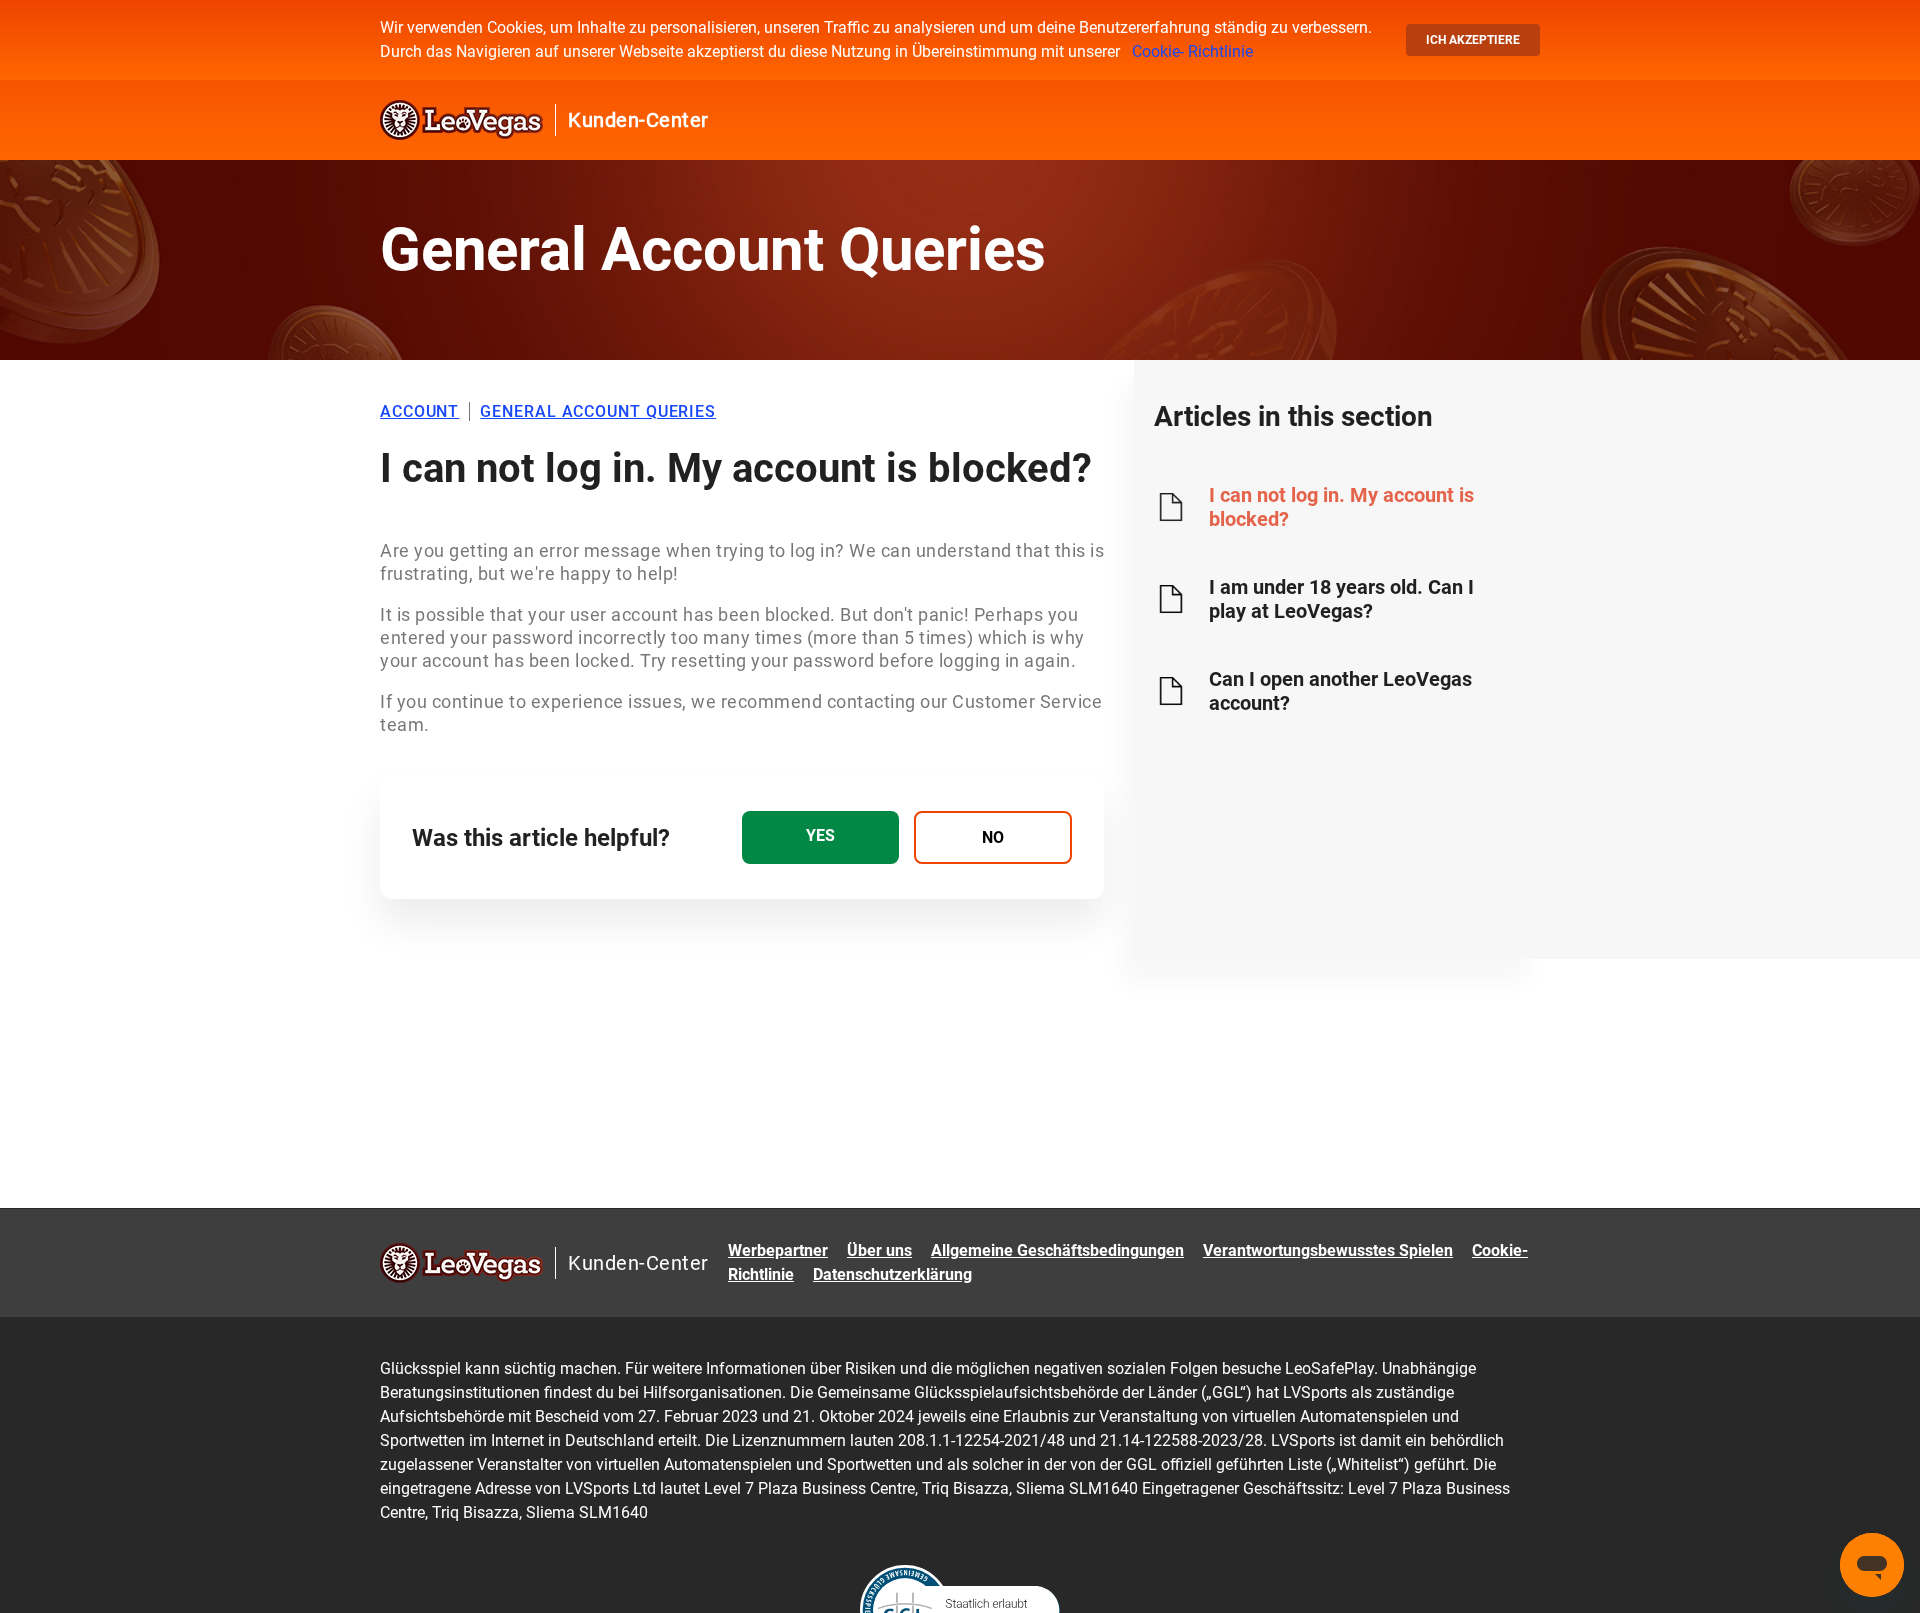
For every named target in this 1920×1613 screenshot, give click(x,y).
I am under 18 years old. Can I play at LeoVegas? (1341, 599)
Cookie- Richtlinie (1192, 51)
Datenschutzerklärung (892, 1274)
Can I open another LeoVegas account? (1340, 691)
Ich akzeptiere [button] (1473, 40)
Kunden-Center (638, 120)
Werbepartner (778, 1250)
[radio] (820, 837)
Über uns (879, 1250)
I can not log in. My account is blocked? (1341, 507)
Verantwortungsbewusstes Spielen (1328, 1250)
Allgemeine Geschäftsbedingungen (1057, 1250)
